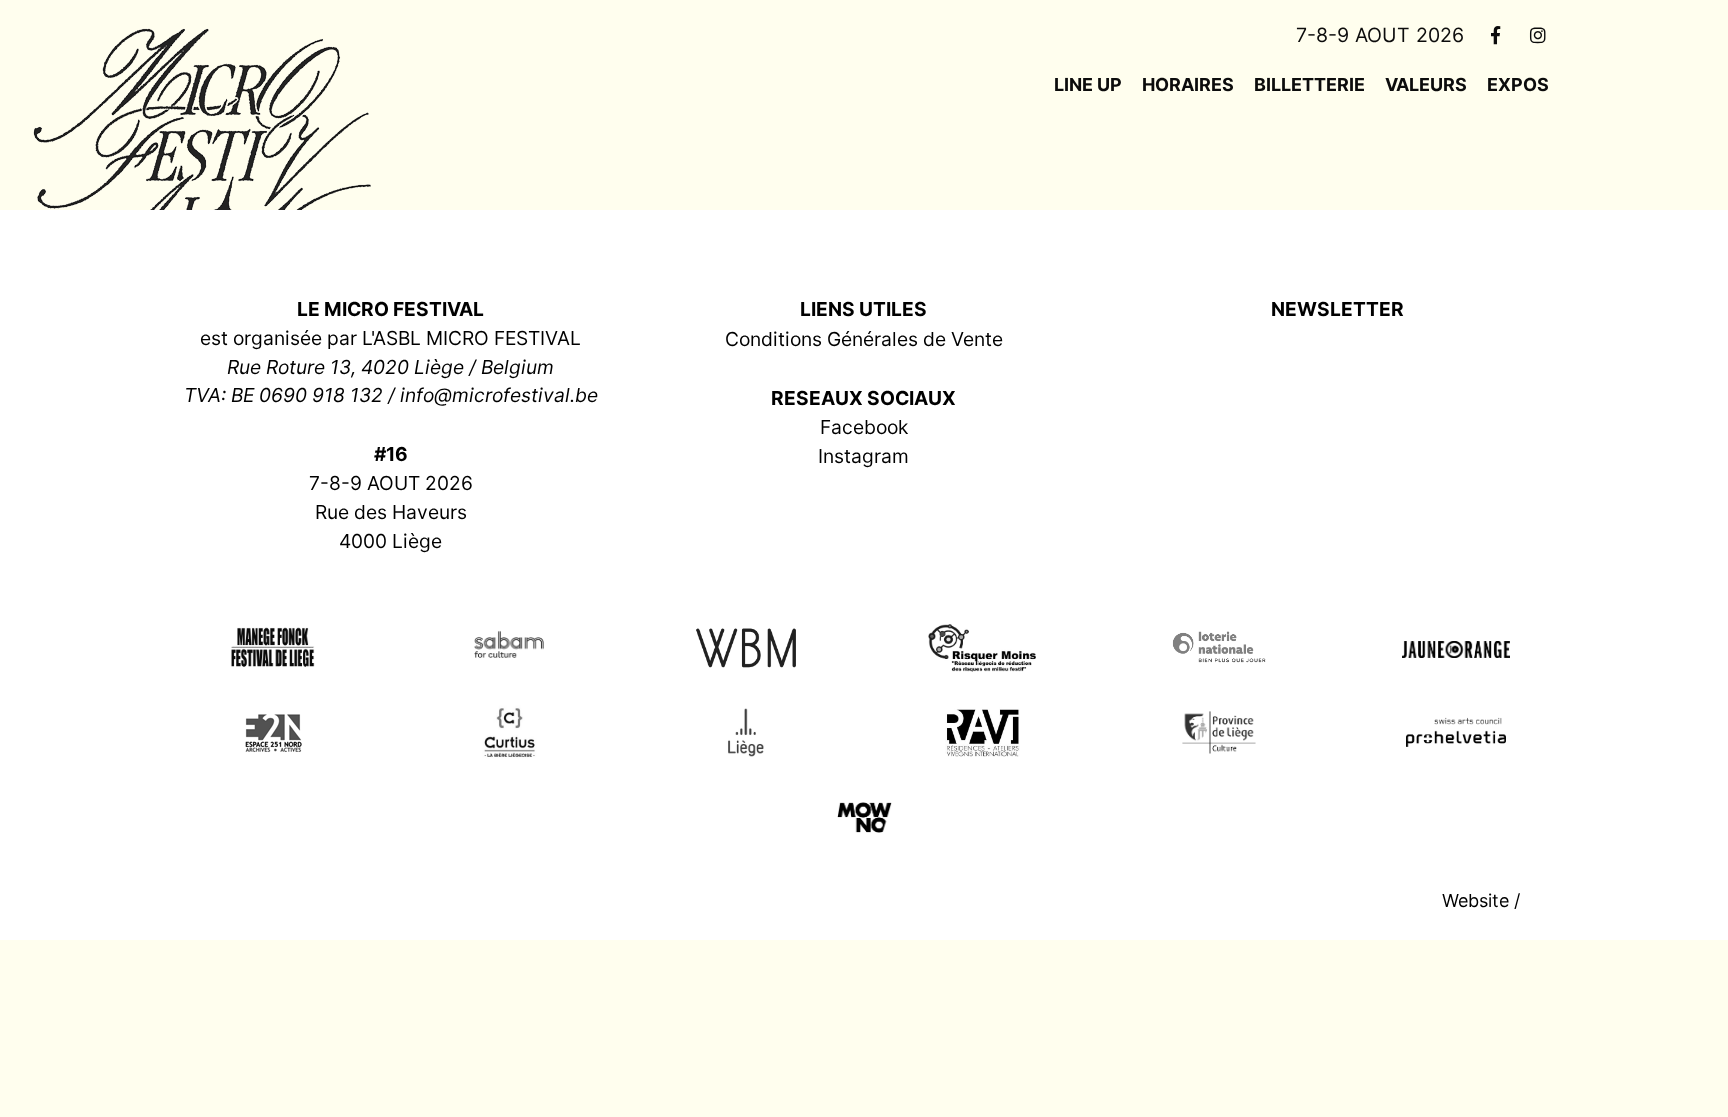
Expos (1518, 84)
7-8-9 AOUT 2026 (1380, 35)
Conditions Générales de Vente (864, 339)
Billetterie (1309, 84)
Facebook (864, 427)
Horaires (1188, 84)
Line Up (1088, 84)
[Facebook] (1495, 35)
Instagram (863, 456)
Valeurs (1426, 84)
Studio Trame (1581, 900)
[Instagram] (1538, 35)
